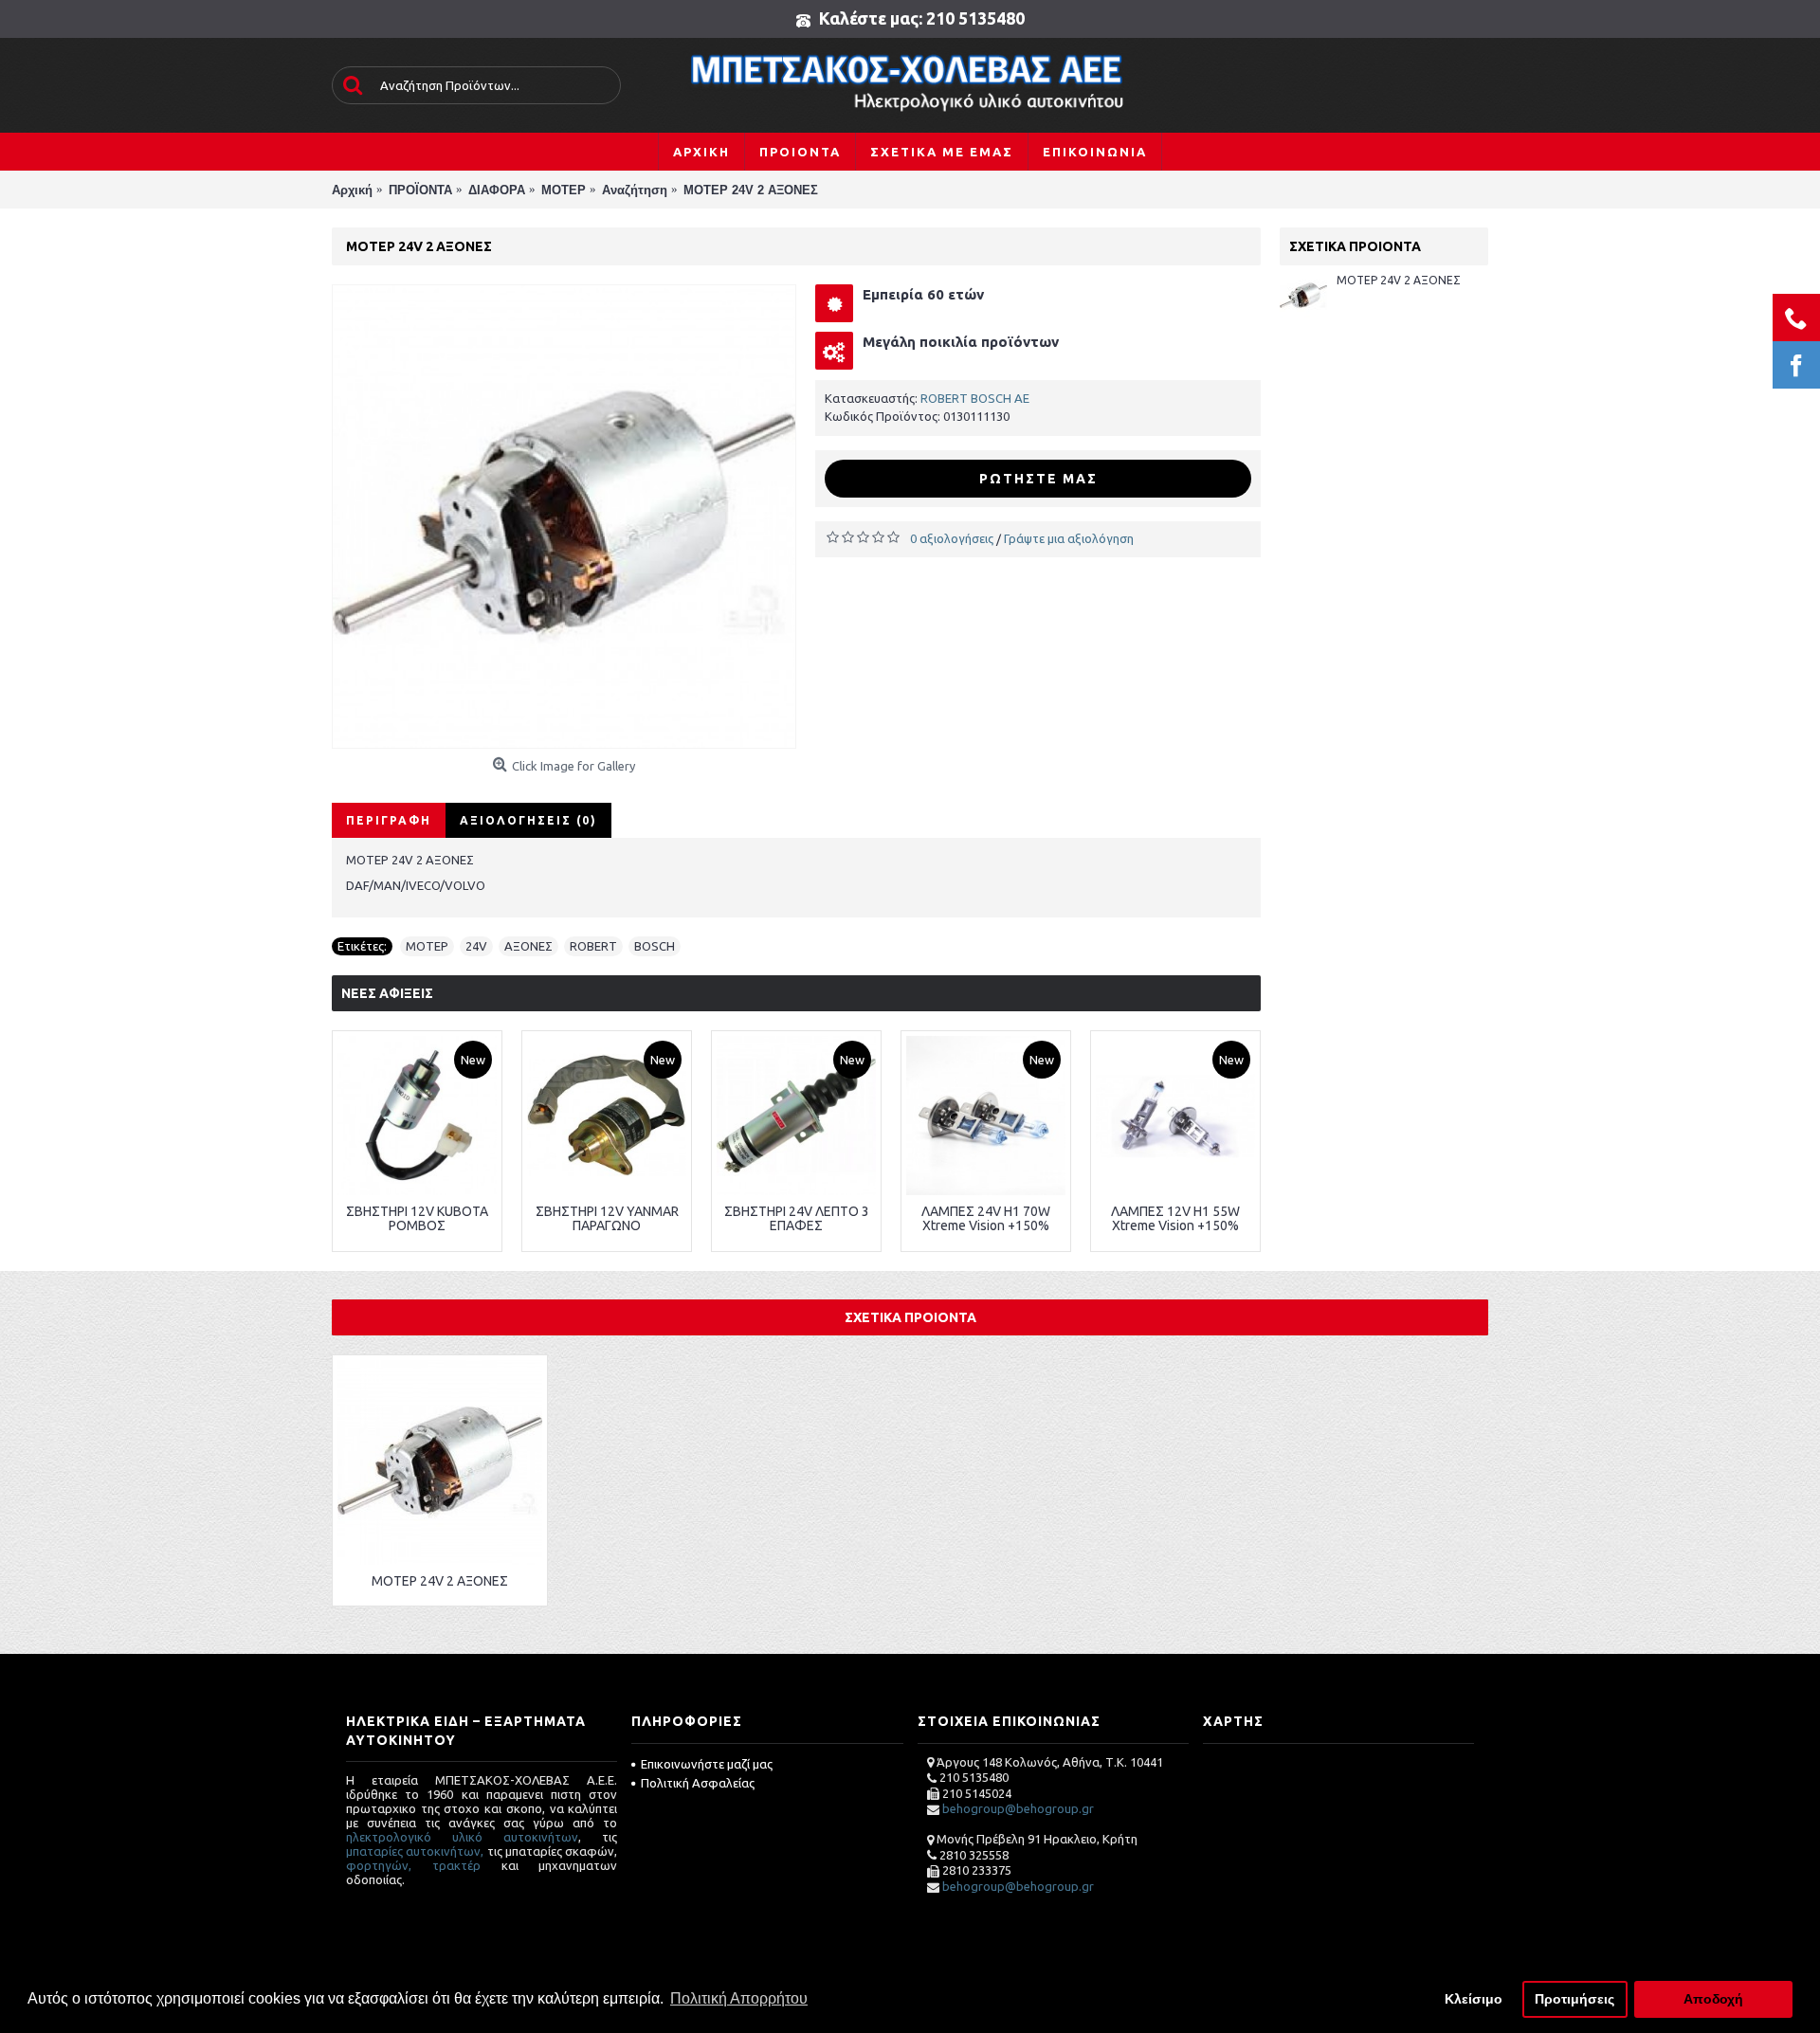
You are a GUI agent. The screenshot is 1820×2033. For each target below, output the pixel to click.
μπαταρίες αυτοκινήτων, (415, 1851)
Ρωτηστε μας (1038, 479)
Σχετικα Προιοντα (910, 1317)
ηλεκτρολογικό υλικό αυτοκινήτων (462, 1837)
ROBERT (593, 946)
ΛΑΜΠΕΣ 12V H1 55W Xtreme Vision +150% (1175, 1218)
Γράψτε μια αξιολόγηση (1069, 538)
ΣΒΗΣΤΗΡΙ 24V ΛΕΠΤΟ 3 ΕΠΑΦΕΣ (797, 1218)
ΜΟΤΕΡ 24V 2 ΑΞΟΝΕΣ (1399, 280)
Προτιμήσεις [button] (1574, 1999)
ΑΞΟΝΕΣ (528, 946)
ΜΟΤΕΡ (427, 946)
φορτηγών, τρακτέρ (413, 1865)
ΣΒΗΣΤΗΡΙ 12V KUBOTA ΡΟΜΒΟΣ (417, 1218)
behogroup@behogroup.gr (1018, 1808)
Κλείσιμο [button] (1474, 1999)
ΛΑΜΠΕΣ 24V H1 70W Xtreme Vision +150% (986, 1218)
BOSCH (655, 946)
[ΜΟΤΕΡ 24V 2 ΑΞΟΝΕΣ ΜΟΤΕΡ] (564, 517)
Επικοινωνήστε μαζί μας (707, 1764)
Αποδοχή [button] (1713, 1999)
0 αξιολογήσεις (952, 538)
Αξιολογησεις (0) (528, 820)
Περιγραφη (389, 820)
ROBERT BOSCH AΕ (975, 398)
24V (476, 946)
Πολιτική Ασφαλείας (698, 1783)
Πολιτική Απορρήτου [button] (739, 1998)
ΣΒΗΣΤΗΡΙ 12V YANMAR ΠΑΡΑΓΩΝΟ (607, 1218)
